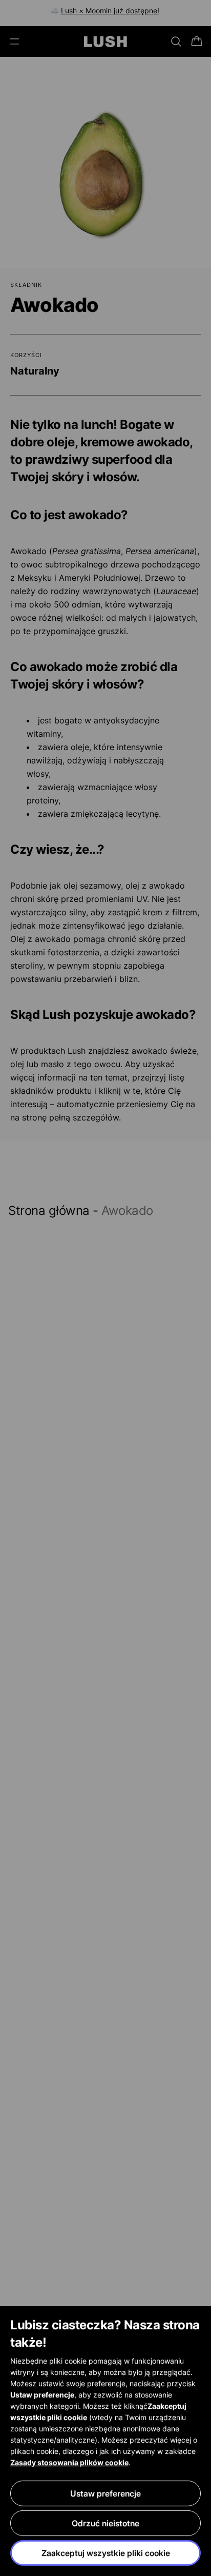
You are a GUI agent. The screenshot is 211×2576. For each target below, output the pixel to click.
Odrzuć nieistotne (105, 2523)
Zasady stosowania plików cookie (69, 2462)
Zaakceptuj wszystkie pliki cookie (106, 2553)
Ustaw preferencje (105, 2493)
